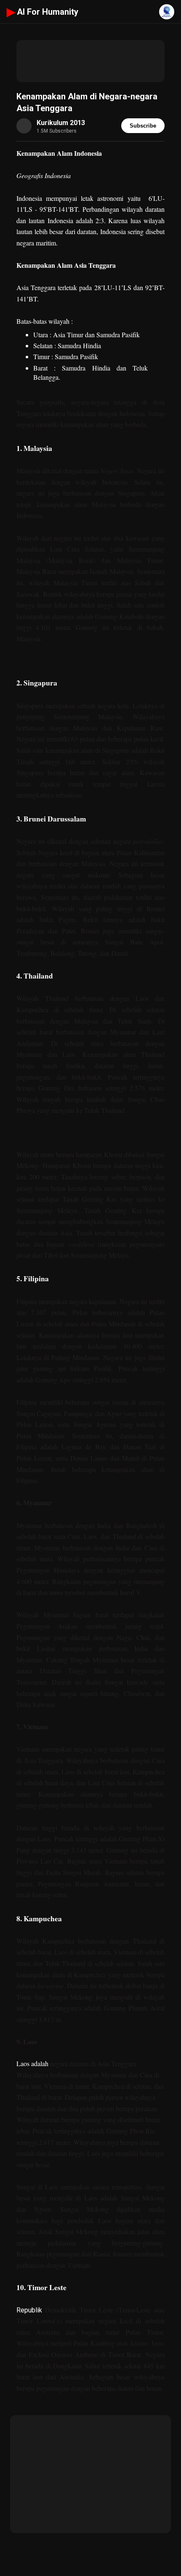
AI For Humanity (43, 12)
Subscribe (143, 126)
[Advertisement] (90, 61)
